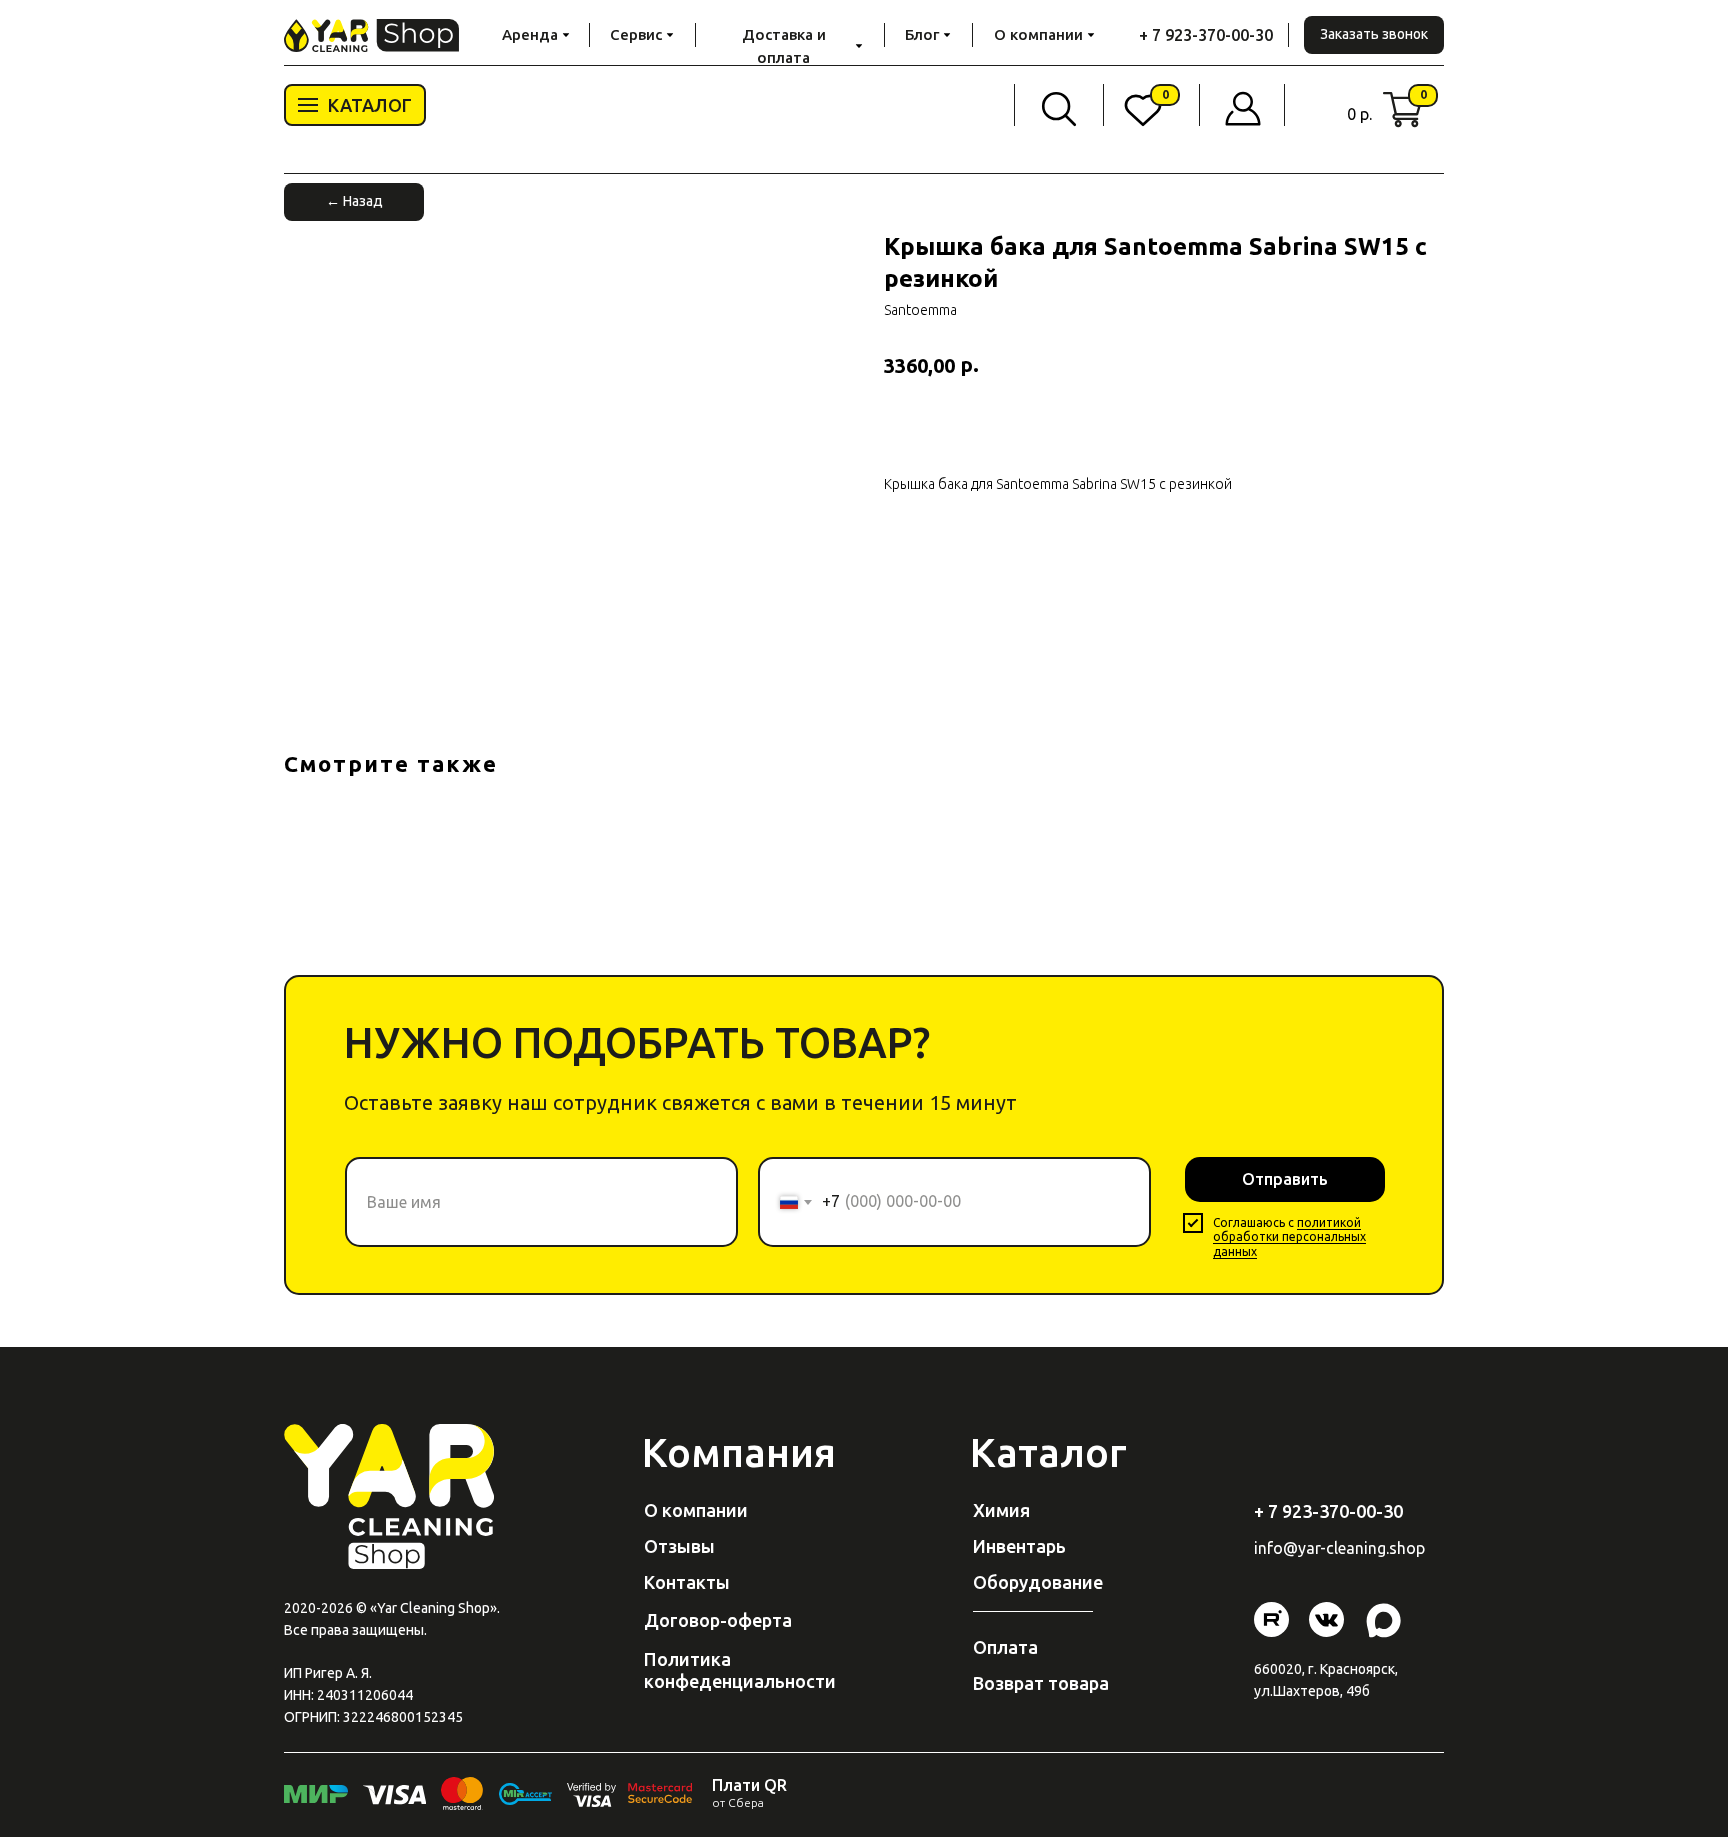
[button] (1374, 35)
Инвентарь (1019, 1546)
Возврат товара (1041, 1683)
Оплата (1005, 1647)
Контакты (687, 1582)
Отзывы (679, 1546)
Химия (1001, 1510)
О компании (696, 1510)
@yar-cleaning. (1336, 1548)
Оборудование (1038, 1582)
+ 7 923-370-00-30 (1206, 35)
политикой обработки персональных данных (1289, 1237)
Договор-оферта (718, 1620)
